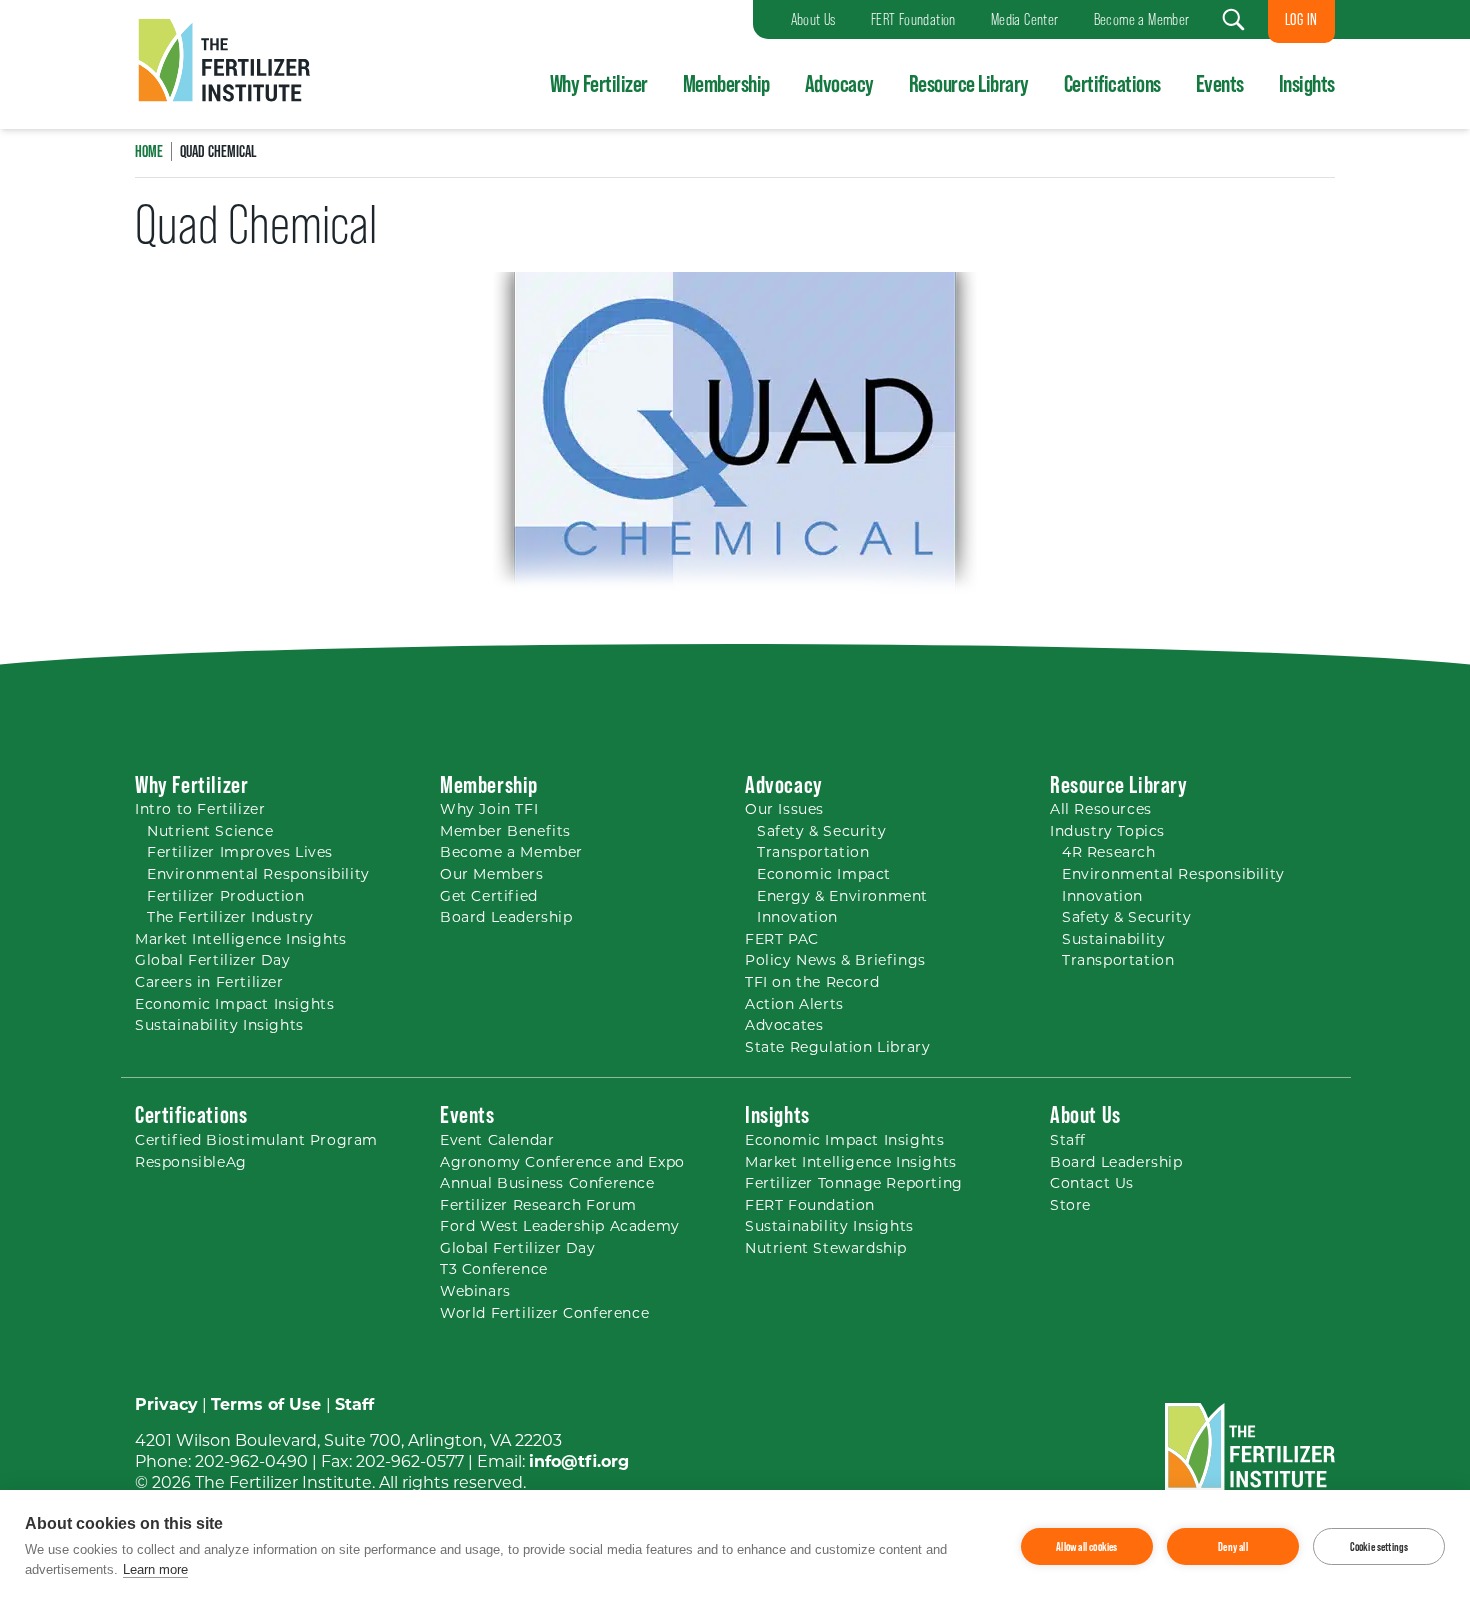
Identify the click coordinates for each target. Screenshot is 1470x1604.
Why (489, 809)
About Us (1085, 1114)
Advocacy (839, 83)
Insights (1307, 83)
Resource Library (969, 83)
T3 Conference (494, 1269)
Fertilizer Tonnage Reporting (854, 1183)
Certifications (1112, 83)
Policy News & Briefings (835, 960)
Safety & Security (821, 831)
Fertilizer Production (226, 896)
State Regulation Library (837, 1047)
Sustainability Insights (219, 1025)
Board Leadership (506, 917)
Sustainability (1113, 939)
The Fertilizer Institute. (285, 1482)
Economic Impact (824, 874)
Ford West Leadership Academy (560, 1226)
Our (784, 809)
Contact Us (1092, 1183)
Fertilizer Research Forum (538, 1205)
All (1101, 809)
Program (256, 1140)
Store (1070, 1205)
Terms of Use (266, 1404)
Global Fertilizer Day (213, 960)
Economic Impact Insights (234, 1004)
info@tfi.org (579, 1461)
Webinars (475, 1291)
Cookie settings (1379, 1547)
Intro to (200, 809)
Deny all (1233, 1547)
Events (1220, 83)
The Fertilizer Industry (230, 917)
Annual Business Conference (547, 1183)
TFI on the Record (812, 982)
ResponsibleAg (191, 1162)
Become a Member (511, 852)
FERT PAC (782, 939)
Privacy (166, 1404)
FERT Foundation (810, 1205)
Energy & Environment (842, 896)
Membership (726, 83)
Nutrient (210, 831)
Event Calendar (497, 1140)
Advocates (784, 1025)
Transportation (813, 852)
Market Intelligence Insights (241, 939)
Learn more (155, 1569)
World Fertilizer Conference (544, 1313)
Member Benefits (505, 831)
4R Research (1109, 852)
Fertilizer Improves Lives (240, 852)
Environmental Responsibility (258, 874)
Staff (1068, 1140)
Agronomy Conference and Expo (562, 1162)
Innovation (797, 917)
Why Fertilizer (599, 83)
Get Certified (489, 896)
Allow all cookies (1086, 1547)
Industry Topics (1107, 831)
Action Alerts (794, 1004)
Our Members (492, 874)
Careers (209, 982)
